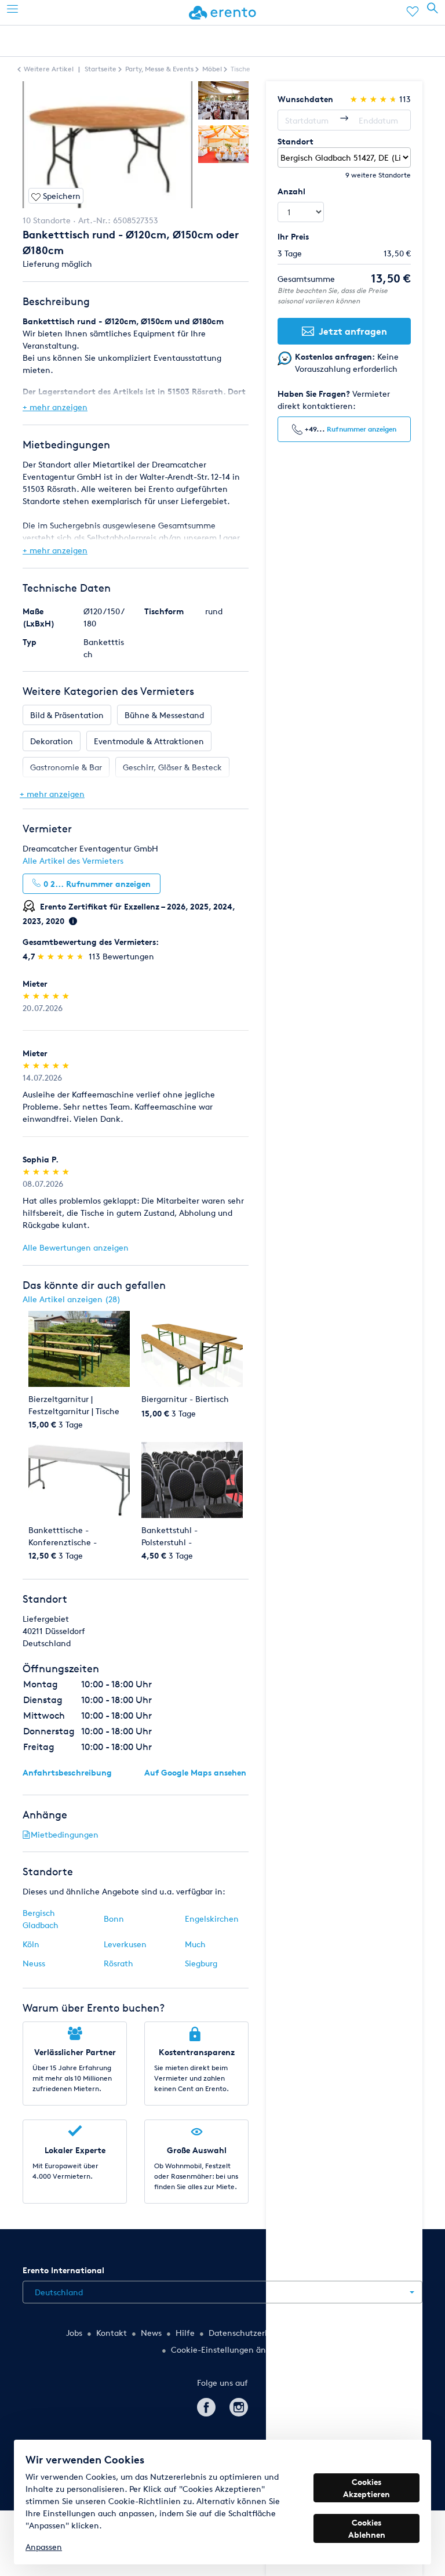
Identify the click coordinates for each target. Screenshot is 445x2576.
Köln (31, 1944)
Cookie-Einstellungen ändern (227, 2349)
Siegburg (201, 1963)
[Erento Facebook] (206, 2405)
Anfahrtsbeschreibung (67, 1772)
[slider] (62, 956)
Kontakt (112, 2333)
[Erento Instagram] (239, 2405)
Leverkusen (125, 1944)
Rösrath (118, 1963)
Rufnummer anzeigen (362, 429)
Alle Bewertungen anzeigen (76, 1247)
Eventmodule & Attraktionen (149, 741)
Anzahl (291, 191)
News (151, 2333)
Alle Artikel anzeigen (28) (72, 1299)
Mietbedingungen (65, 1834)
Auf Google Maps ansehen (195, 1772)
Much (195, 1944)
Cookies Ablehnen (367, 2528)
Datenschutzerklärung (251, 2333)
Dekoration (52, 741)
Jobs (74, 2333)
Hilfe (185, 2333)
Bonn (114, 1919)
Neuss (34, 1963)
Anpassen (44, 2547)
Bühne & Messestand (164, 715)
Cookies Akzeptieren (366, 2488)
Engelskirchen (212, 1919)
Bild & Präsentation (67, 715)
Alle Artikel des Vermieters (73, 861)
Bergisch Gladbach (41, 1919)
